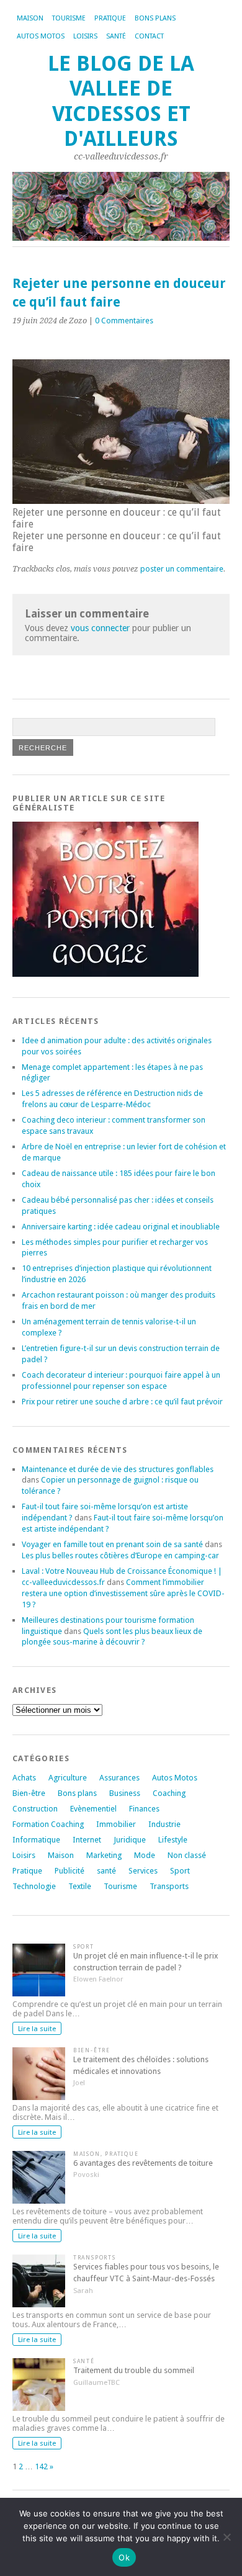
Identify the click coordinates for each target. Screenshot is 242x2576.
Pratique (110, 18)
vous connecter (100, 628)
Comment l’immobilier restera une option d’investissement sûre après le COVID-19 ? (123, 1593)
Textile (80, 1886)
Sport (180, 1871)
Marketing (104, 1855)
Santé (116, 36)
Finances (144, 1809)
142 (41, 2466)
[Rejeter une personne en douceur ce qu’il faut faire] (121, 500)
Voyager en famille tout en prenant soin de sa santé (112, 1544)
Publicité (69, 1871)
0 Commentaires (124, 321)
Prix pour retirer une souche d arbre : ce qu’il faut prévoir (122, 1402)
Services (143, 1871)
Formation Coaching (48, 1824)
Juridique (130, 1840)
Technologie (34, 1886)
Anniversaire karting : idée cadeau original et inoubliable (121, 1227)
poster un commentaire (182, 569)
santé (106, 1871)
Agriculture (68, 1778)
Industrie (164, 1824)
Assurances (119, 1778)
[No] (226, 2537)
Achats (24, 1778)
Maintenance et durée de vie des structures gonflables (118, 1469)
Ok (124, 2557)
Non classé (187, 1855)
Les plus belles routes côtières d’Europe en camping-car (120, 1555)
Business (125, 1793)
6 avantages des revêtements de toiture (143, 2163)
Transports (169, 1886)
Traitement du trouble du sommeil (134, 2370)
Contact (149, 36)
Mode (145, 1855)
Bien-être (29, 1793)
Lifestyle (173, 1840)
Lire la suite (37, 2029)
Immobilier (116, 1824)
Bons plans (155, 18)
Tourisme (69, 18)
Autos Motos (41, 36)
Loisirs (85, 36)
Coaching (169, 1793)
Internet (87, 1840)
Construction (35, 1809)
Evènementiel (93, 1809)
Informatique (36, 1840)
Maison (30, 18)
